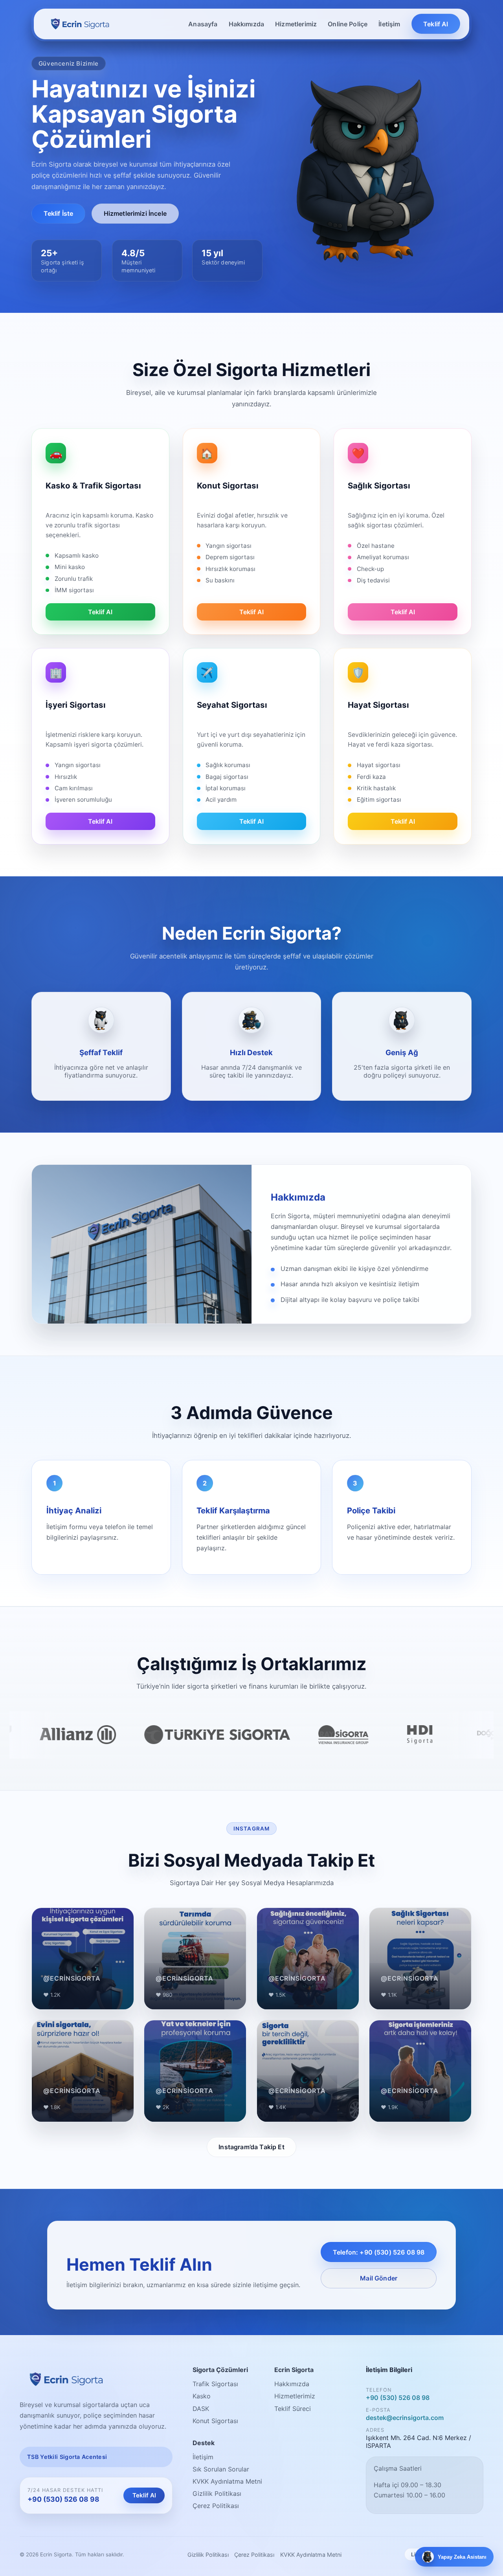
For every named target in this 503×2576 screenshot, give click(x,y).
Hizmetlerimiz (296, 24)
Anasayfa (203, 24)
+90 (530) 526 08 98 (63, 2499)
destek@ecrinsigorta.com (405, 2418)
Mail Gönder (379, 2278)
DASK (201, 2409)
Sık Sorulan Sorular (221, 2469)
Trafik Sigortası (215, 2384)
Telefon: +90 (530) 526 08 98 (379, 2252)
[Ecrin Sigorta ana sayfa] (80, 24)
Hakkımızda (247, 24)
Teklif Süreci (293, 2409)
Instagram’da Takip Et (251, 2147)
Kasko (202, 2396)
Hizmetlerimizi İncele (135, 213)
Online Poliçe (348, 24)
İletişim (389, 24)
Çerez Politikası (216, 2506)
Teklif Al (436, 24)
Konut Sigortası (215, 2421)
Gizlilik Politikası (217, 2493)
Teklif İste (59, 213)
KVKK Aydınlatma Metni (227, 2481)
